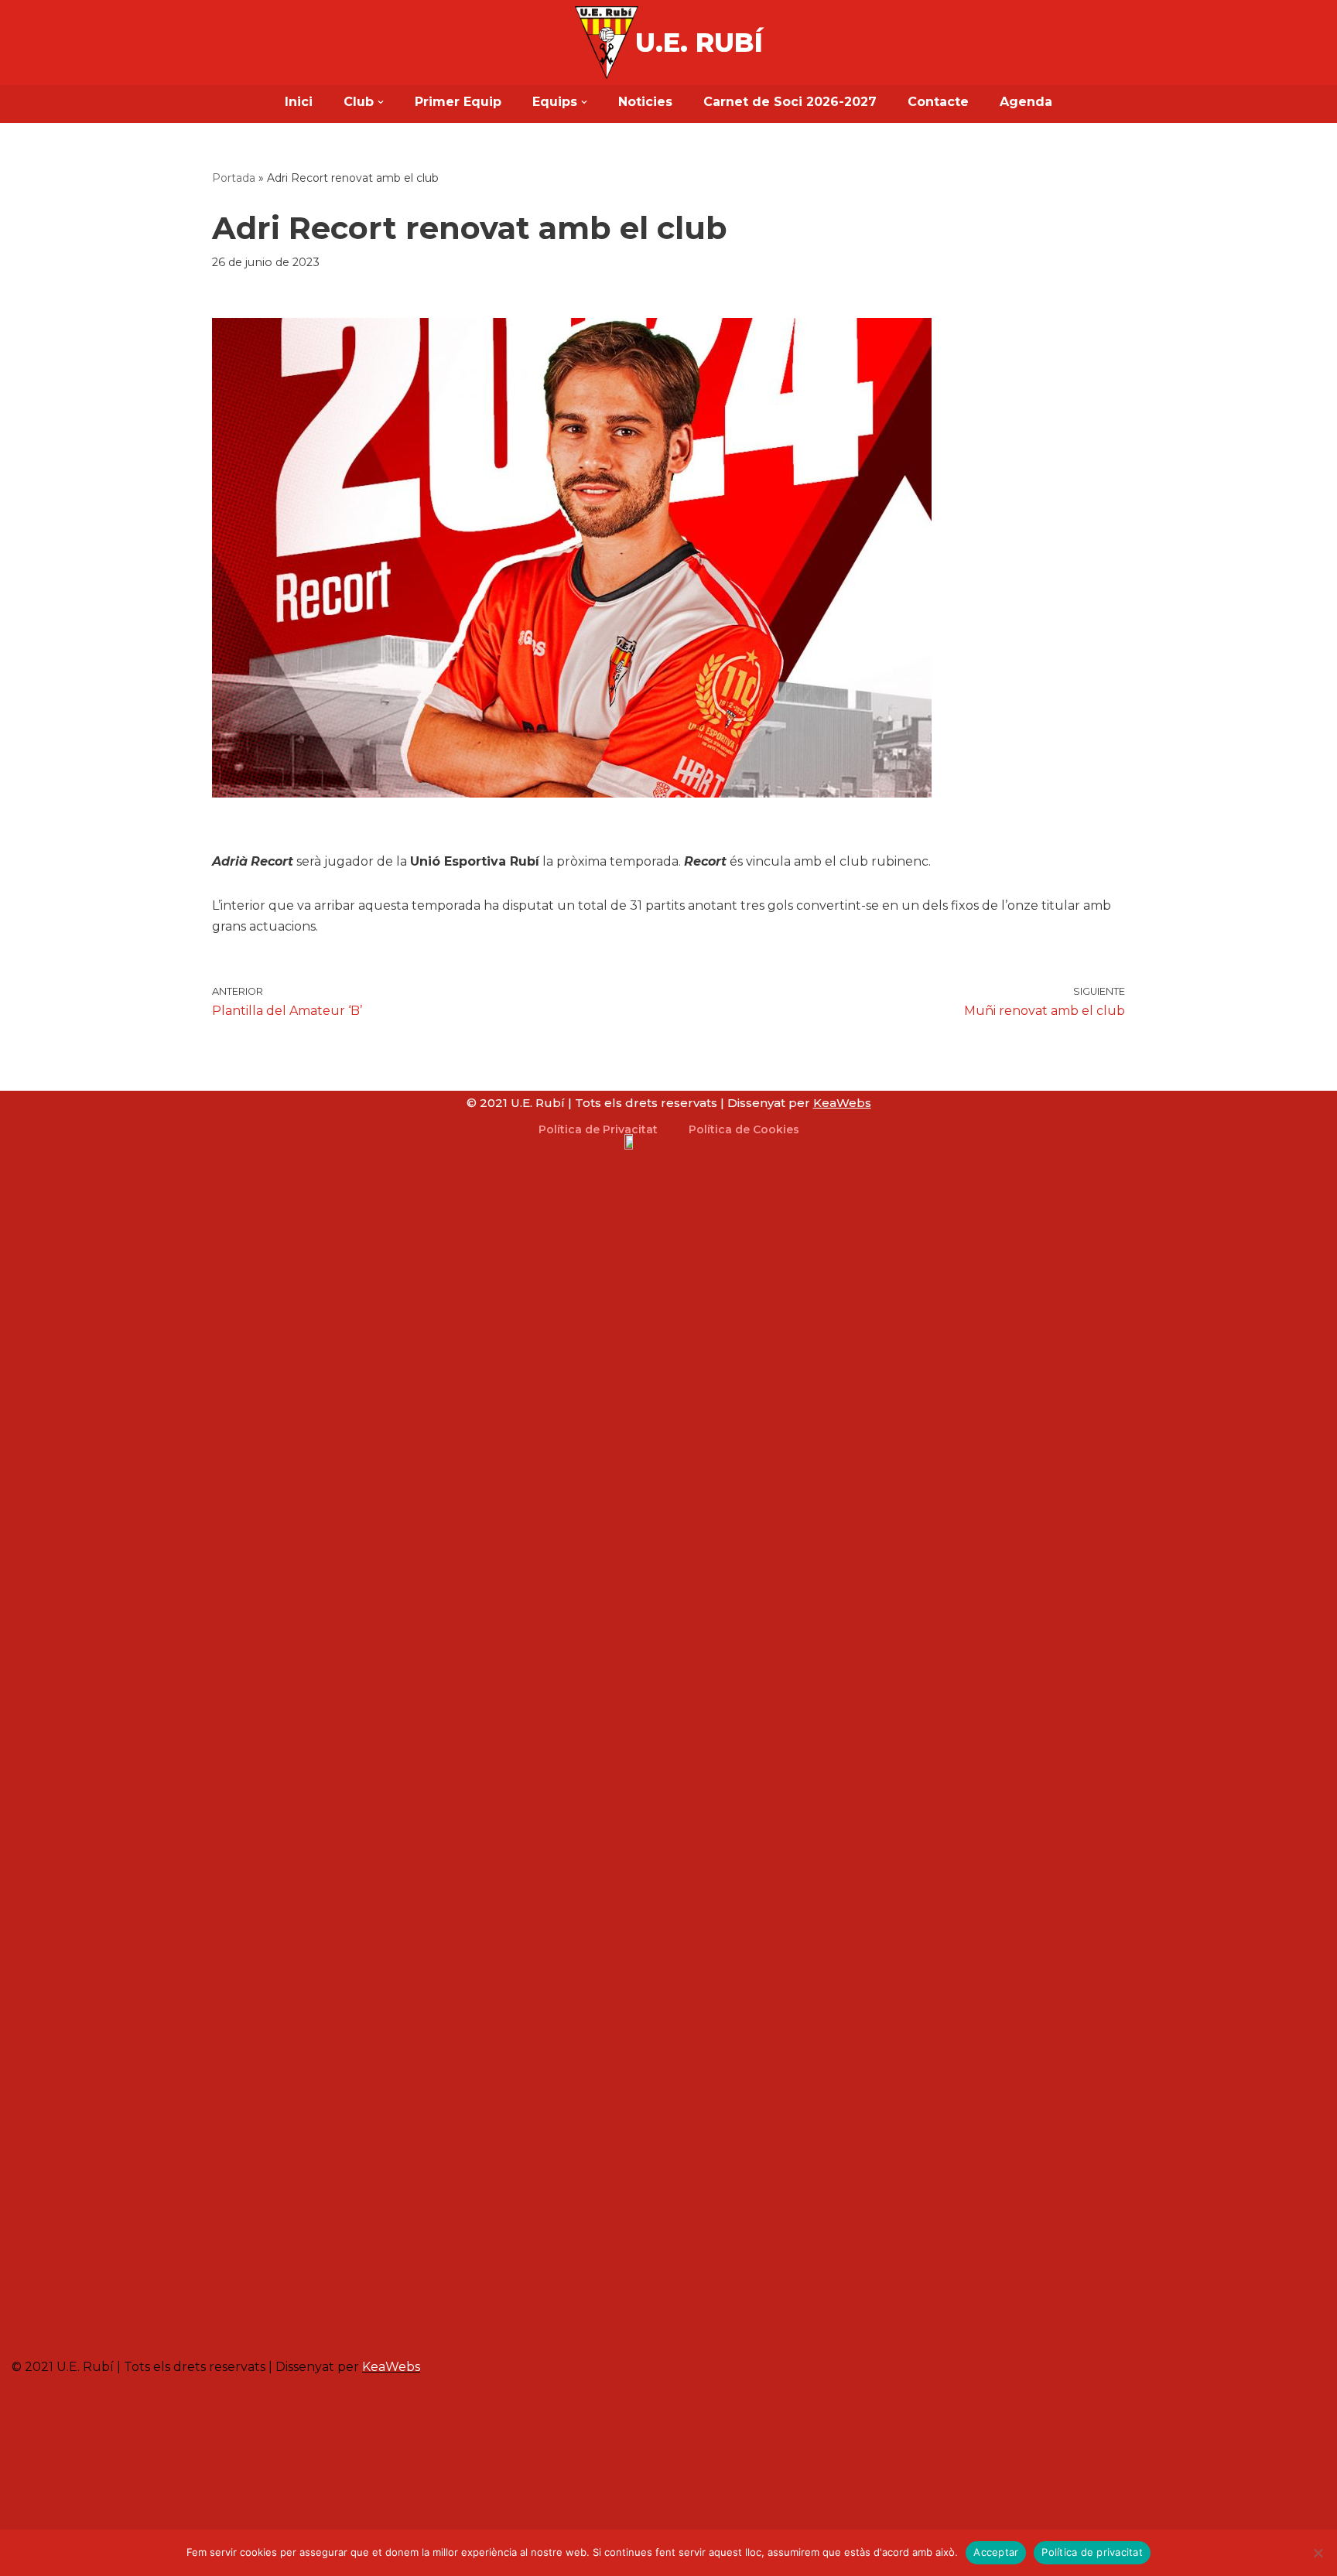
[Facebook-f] (268, 2320)
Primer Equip (458, 102)
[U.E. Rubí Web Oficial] (607, 43)
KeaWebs (391, 2367)
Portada (234, 178)
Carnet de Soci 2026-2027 (790, 102)
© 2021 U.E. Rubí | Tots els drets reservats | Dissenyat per (669, 1103)
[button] (381, 102)
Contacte (938, 102)
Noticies (645, 102)
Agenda (1026, 102)
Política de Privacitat (598, 1129)
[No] (1318, 2553)
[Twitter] (291, 2320)
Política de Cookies (744, 1129)
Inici (299, 102)
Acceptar (996, 2552)
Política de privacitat (1092, 2552)
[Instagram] (245, 2320)
